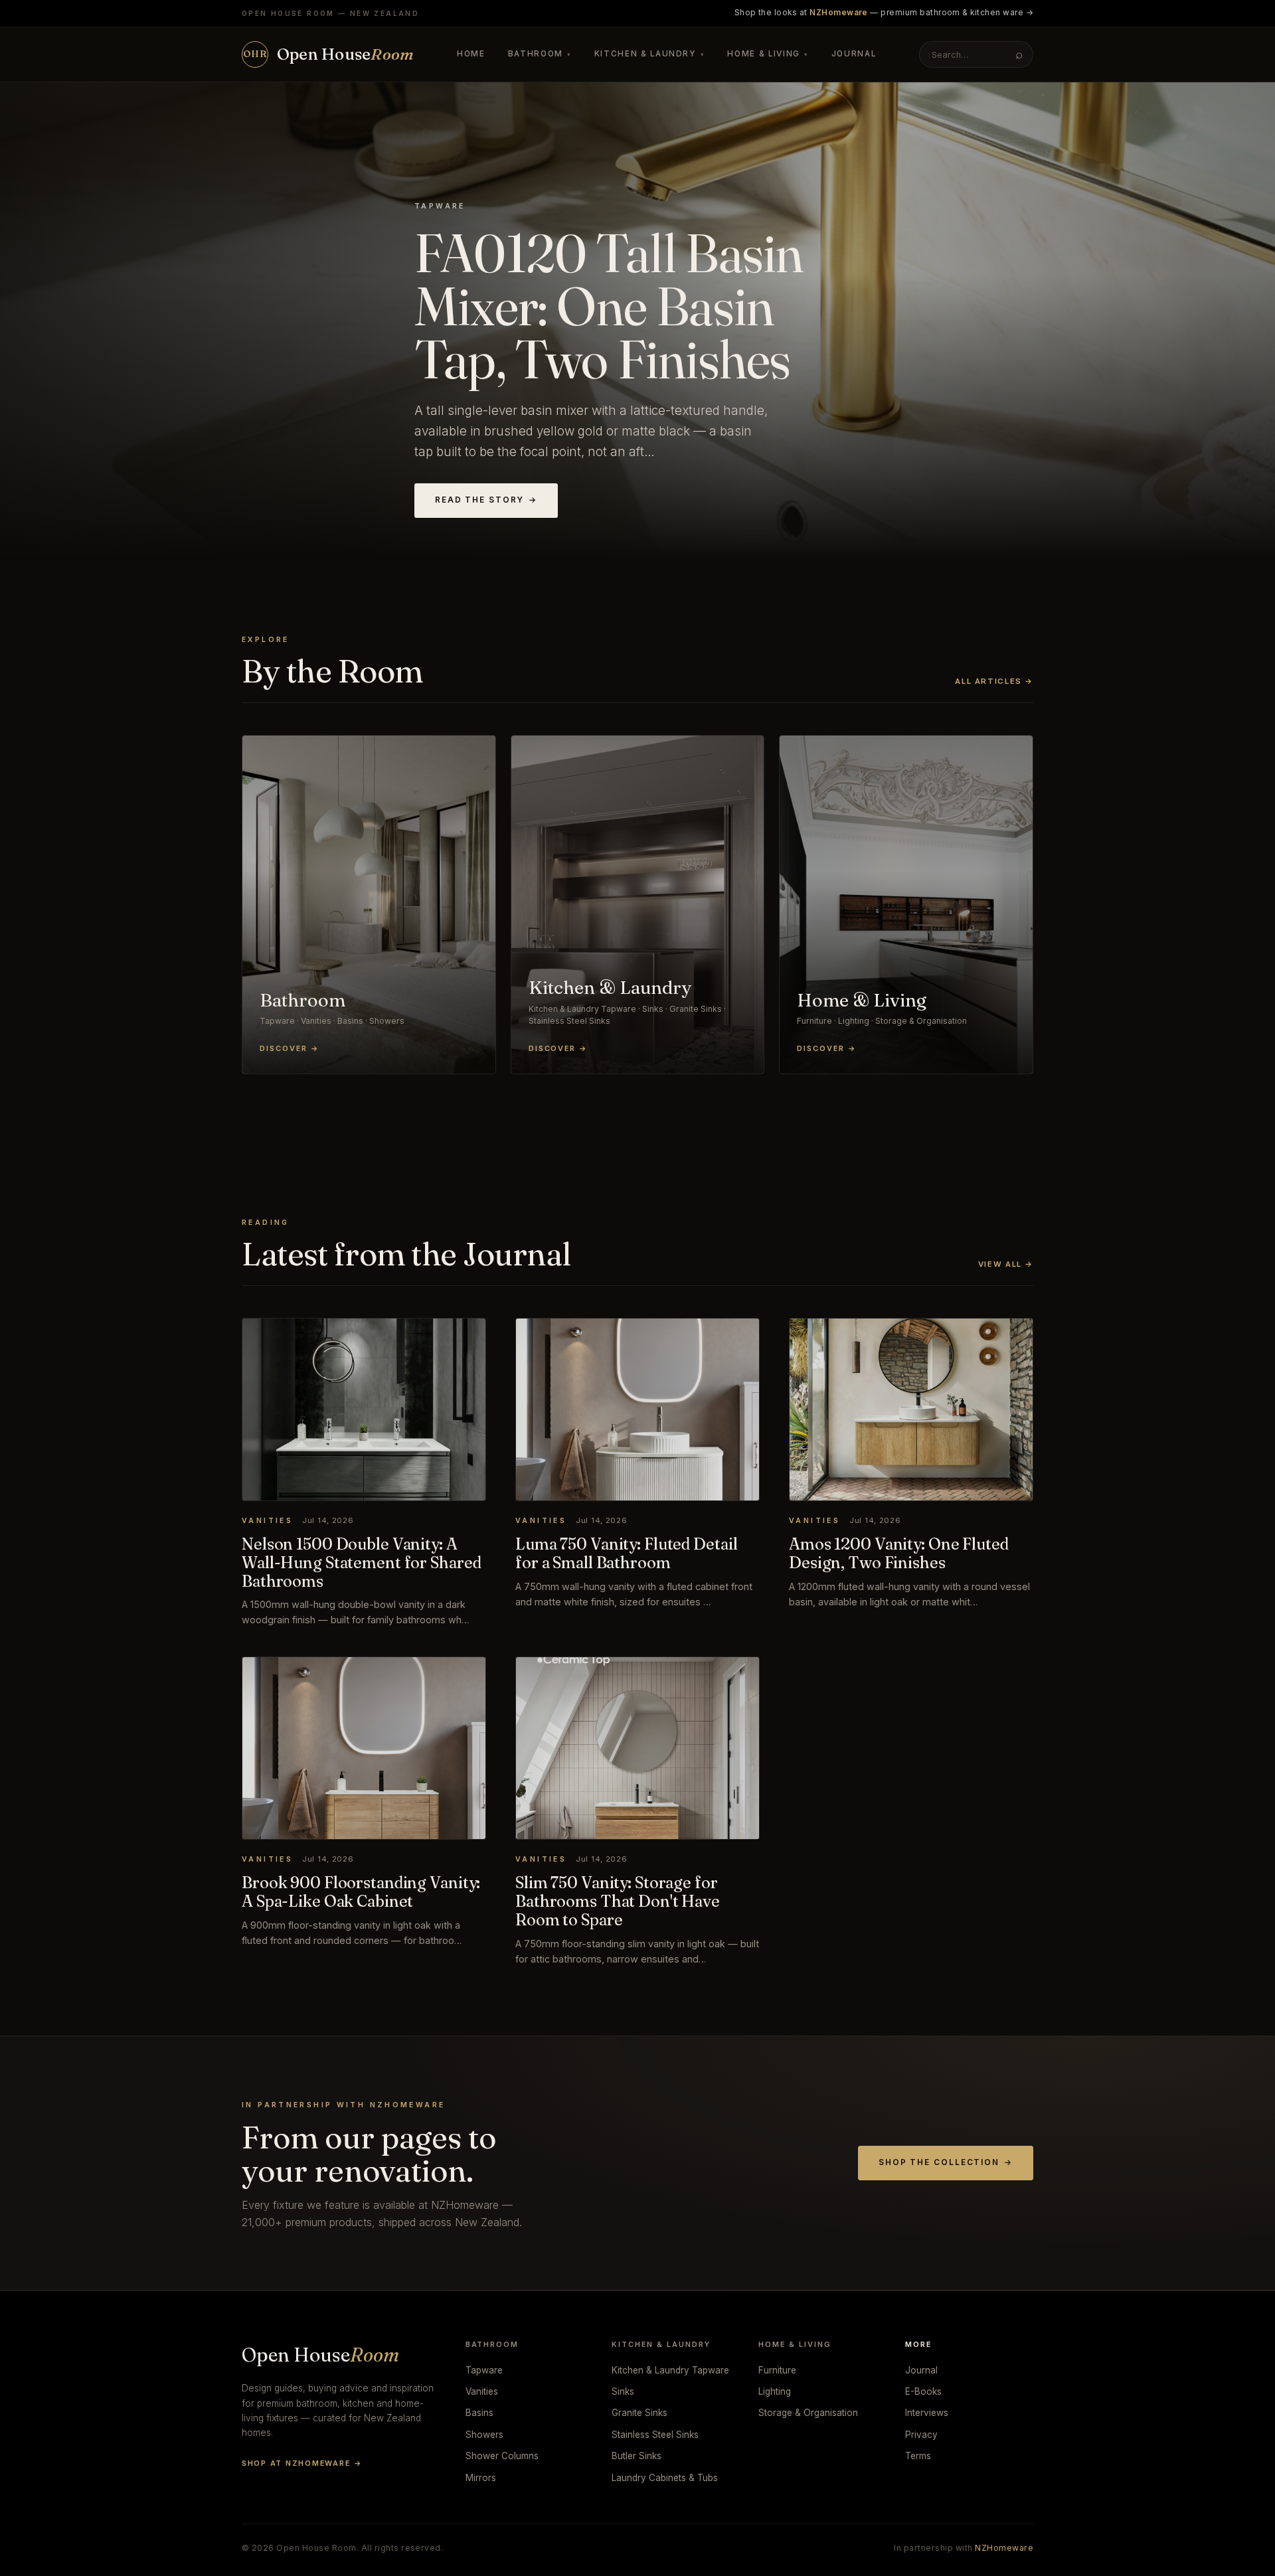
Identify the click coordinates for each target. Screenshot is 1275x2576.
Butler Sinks (637, 2456)
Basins (479, 2413)
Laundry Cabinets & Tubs (665, 2478)
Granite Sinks (639, 2413)
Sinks (623, 2391)
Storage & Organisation (808, 2413)
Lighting (775, 2391)
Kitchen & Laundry (650, 54)
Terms (918, 2456)
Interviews (927, 2413)
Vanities (482, 2391)
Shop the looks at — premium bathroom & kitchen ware (884, 13)
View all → (1006, 1264)
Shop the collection (946, 2162)
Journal (854, 54)
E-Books (923, 2391)
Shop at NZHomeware (302, 2463)
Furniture (777, 2370)
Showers (484, 2435)
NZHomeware (1004, 2548)
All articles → (994, 681)
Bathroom (540, 54)
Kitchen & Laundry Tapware (670, 2370)
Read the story (486, 500)
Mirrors (481, 2478)
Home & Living (768, 54)
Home (471, 54)
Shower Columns (502, 2456)
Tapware (484, 2370)
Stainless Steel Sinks (655, 2435)
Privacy (921, 2435)
